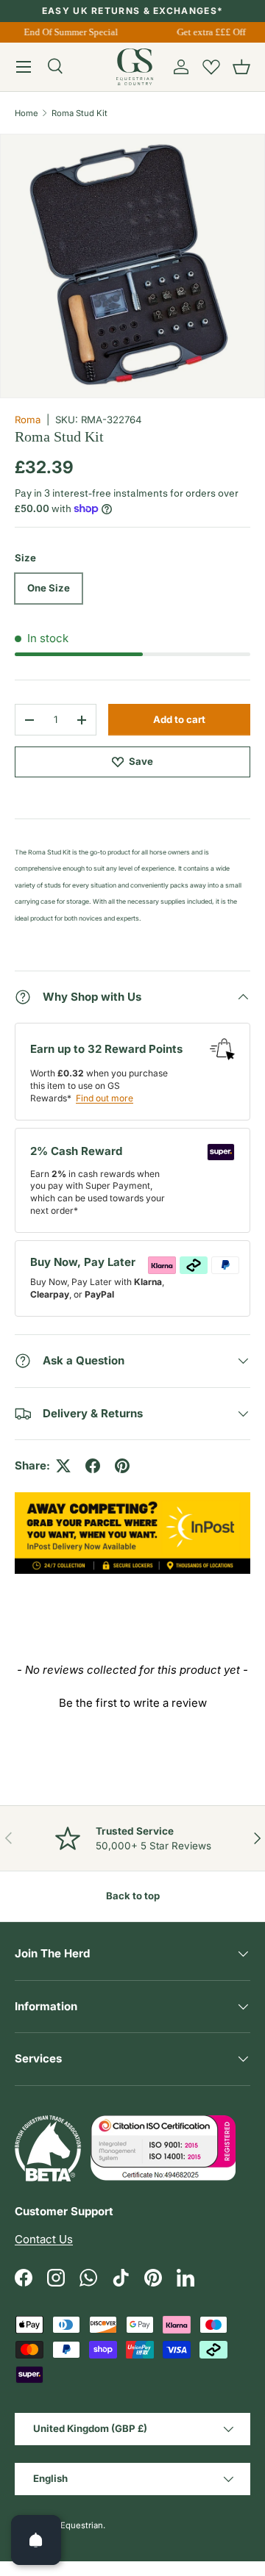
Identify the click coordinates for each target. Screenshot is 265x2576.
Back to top (133, 1896)
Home (26, 113)
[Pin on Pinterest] (122, 1466)
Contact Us (44, 2239)
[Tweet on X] (63, 1466)
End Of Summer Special (68, 32)
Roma (28, 420)
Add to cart (179, 719)
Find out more (105, 1098)
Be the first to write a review (133, 1703)
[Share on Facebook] (93, 1466)
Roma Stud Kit (79, 113)
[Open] (36, 2540)
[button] (241, 67)
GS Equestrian (75, 2525)
